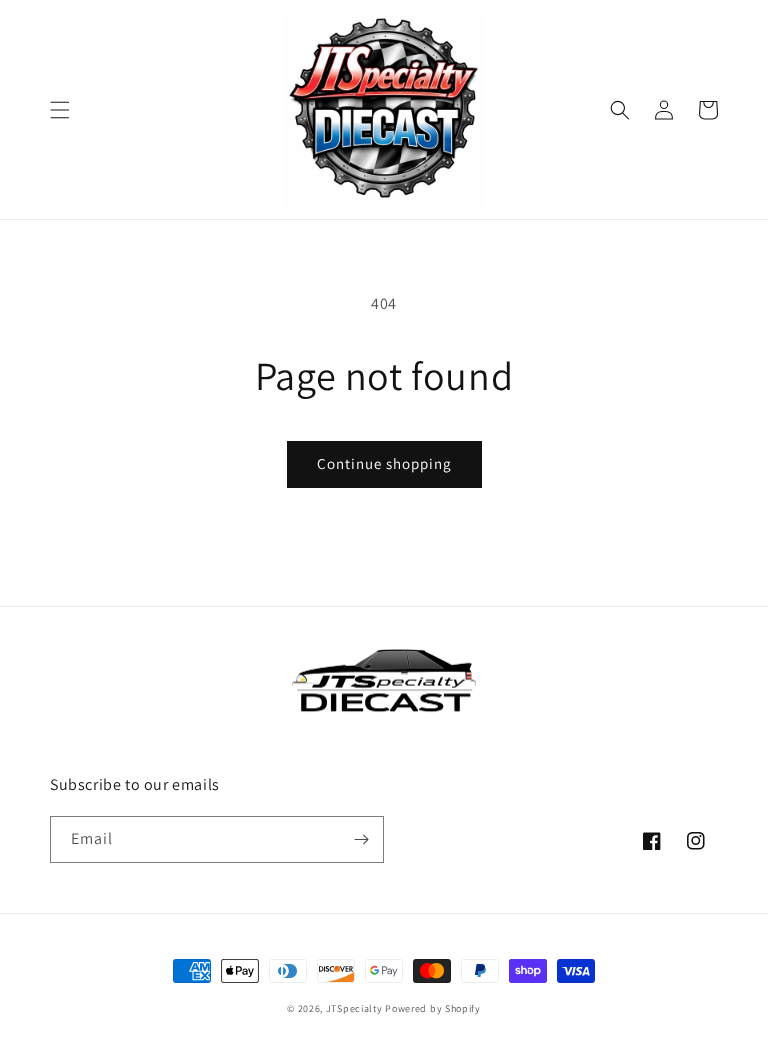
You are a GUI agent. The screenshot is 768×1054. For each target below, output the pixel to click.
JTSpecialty (354, 1008)
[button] (60, 110)
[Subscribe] (361, 839)
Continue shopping (384, 463)
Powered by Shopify (433, 1008)
